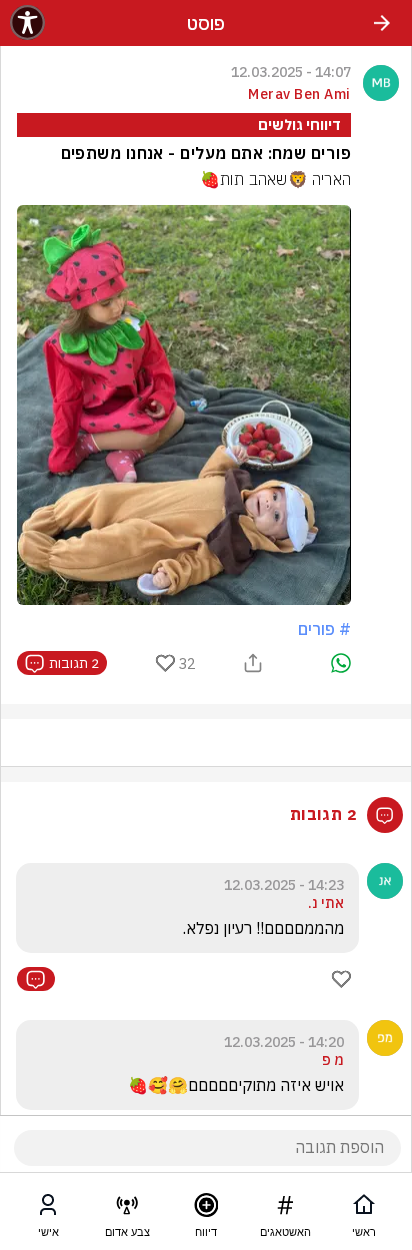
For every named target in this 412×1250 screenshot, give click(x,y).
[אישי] (48, 1209)
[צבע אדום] (127, 1209)
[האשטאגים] (285, 1209)
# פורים (324, 629)
